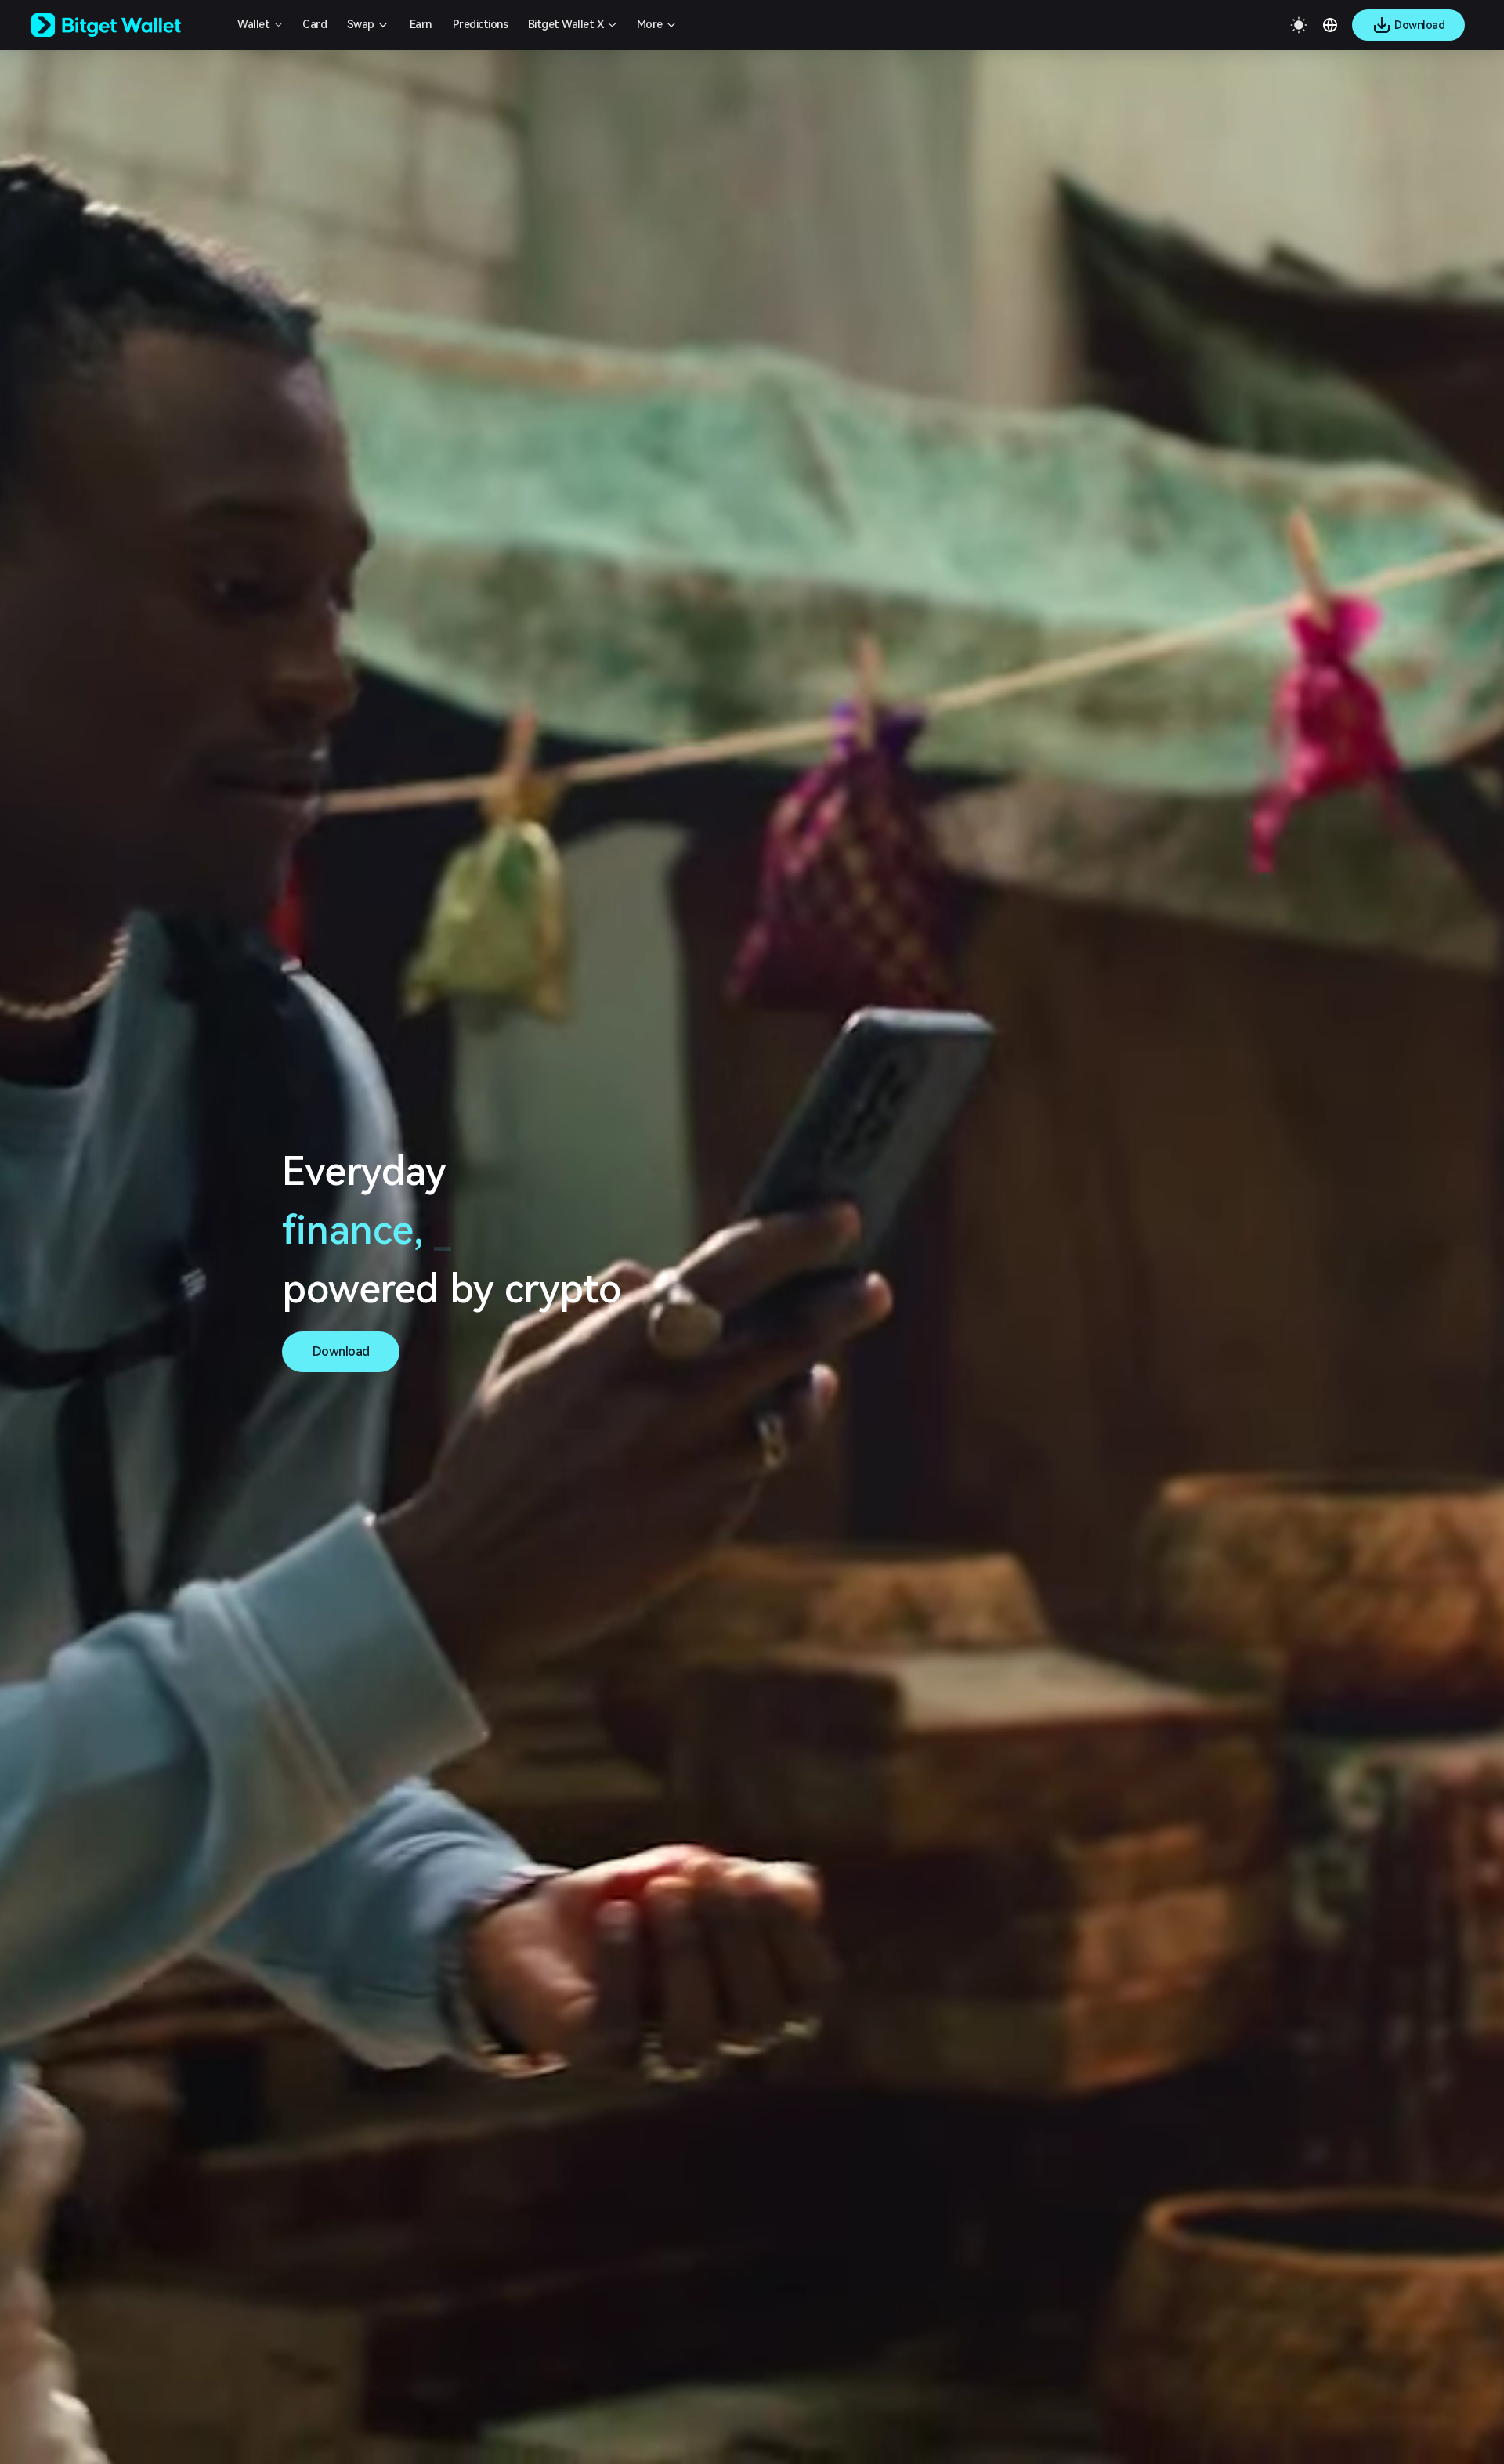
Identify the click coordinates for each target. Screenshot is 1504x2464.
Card (315, 24)
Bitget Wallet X (566, 24)
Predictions (481, 24)
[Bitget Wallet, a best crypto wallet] (126, 25)
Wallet (253, 24)
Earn (421, 24)
